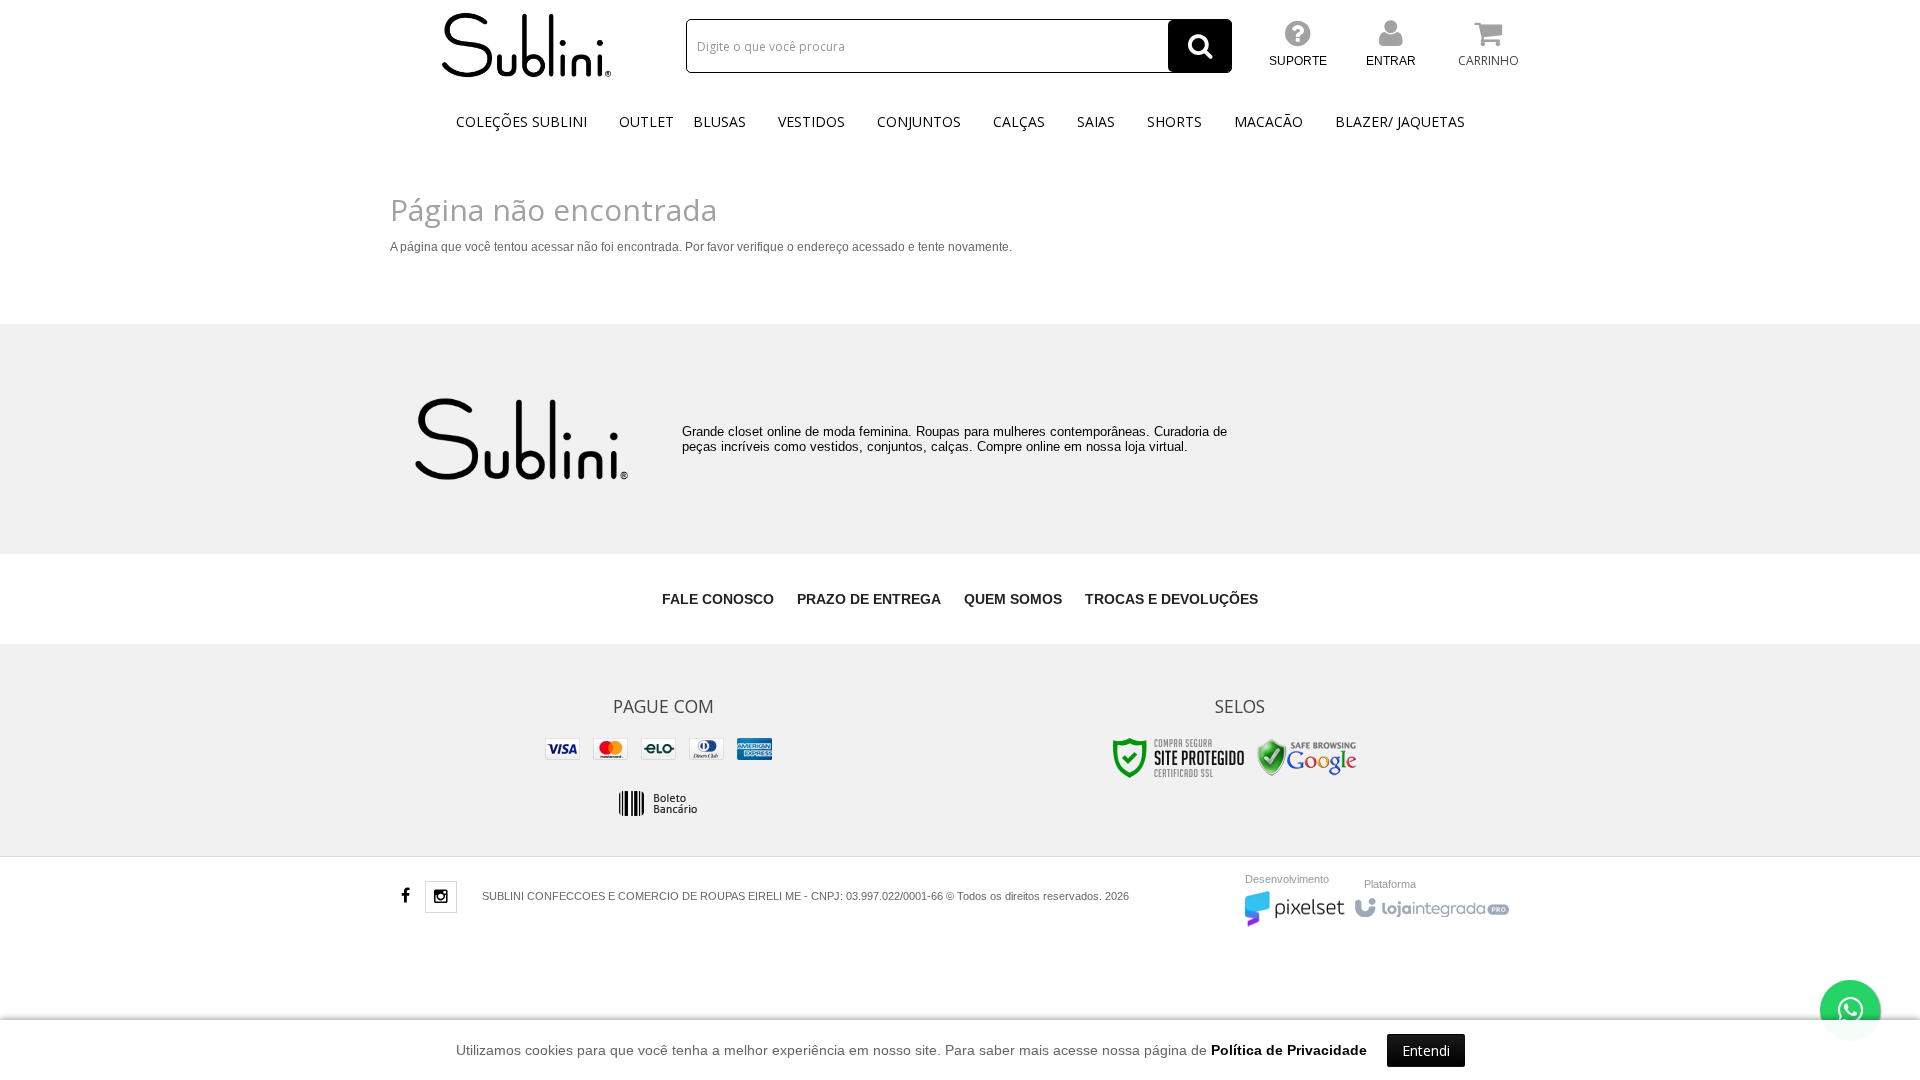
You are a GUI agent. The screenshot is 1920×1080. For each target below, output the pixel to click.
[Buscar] (1200, 46)
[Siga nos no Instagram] (441, 898)
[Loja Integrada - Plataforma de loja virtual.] (1430, 903)
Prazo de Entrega (869, 599)
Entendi (1426, 1050)
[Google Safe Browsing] (1307, 757)
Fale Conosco (718, 599)
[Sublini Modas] (527, 45)
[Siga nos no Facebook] (405, 897)
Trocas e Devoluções (1171, 599)
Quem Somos (1013, 599)
